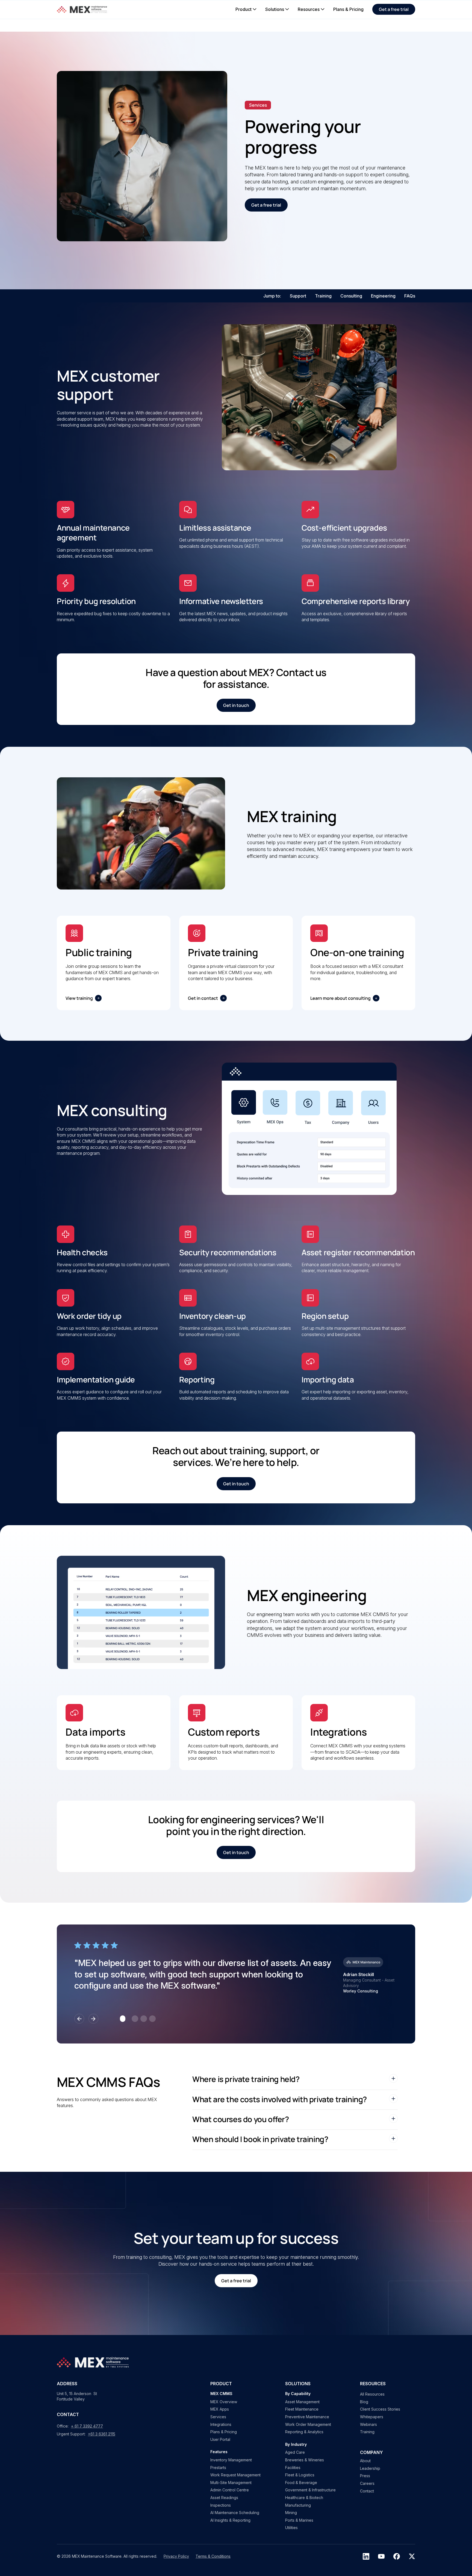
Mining (291, 2513)
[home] (83, 9)
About (365, 2461)
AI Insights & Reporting (230, 2520)
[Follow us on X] (412, 2556)
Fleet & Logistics (300, 2475)
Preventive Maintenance (307, 2417)
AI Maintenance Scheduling (235, 2513)
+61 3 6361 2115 (102, 2434)
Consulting (351, 296)
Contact (367, 2491)
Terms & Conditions (213, 2556)
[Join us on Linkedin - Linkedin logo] (366, 2556)
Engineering (383, 296)
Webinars (368, 2424)
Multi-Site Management (231, 2483)
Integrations (221, 2424)
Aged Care (295, 2452)
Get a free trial (394, 9)
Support (298, 296)
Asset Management (302, 2402)
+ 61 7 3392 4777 (87, 2426)
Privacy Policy (176, 2556)
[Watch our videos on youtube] (381, 2556)
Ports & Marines (299, 2520)
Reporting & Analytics (304, 2432)
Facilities (293, 2468)
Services (218, 2417)
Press (365, 2476)
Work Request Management (235, 2475)
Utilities (291, 2528)
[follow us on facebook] (397, 2556)
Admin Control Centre (230, 2490)
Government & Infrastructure (310, 2490)
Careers (367, 2483)
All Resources (372, 2394)
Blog (364, 2402)
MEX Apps (220, 2409)
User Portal (220, 2439)
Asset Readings (224, 2498)
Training (323, 296)
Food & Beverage (301, 2483)
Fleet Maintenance (302, 2409)
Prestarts (218, 2468)
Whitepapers (372, 2417)
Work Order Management (308, 2424)
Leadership (370, 2468)
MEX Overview (224, 2402)
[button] (246, 9)
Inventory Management (231, 2460)
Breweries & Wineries (305, 2460)
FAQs (410, 296)
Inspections (221, 2505)
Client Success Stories (380, 2409)
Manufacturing (298, 2505)
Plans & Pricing (224, 2432)
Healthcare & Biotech (304, 2498)
